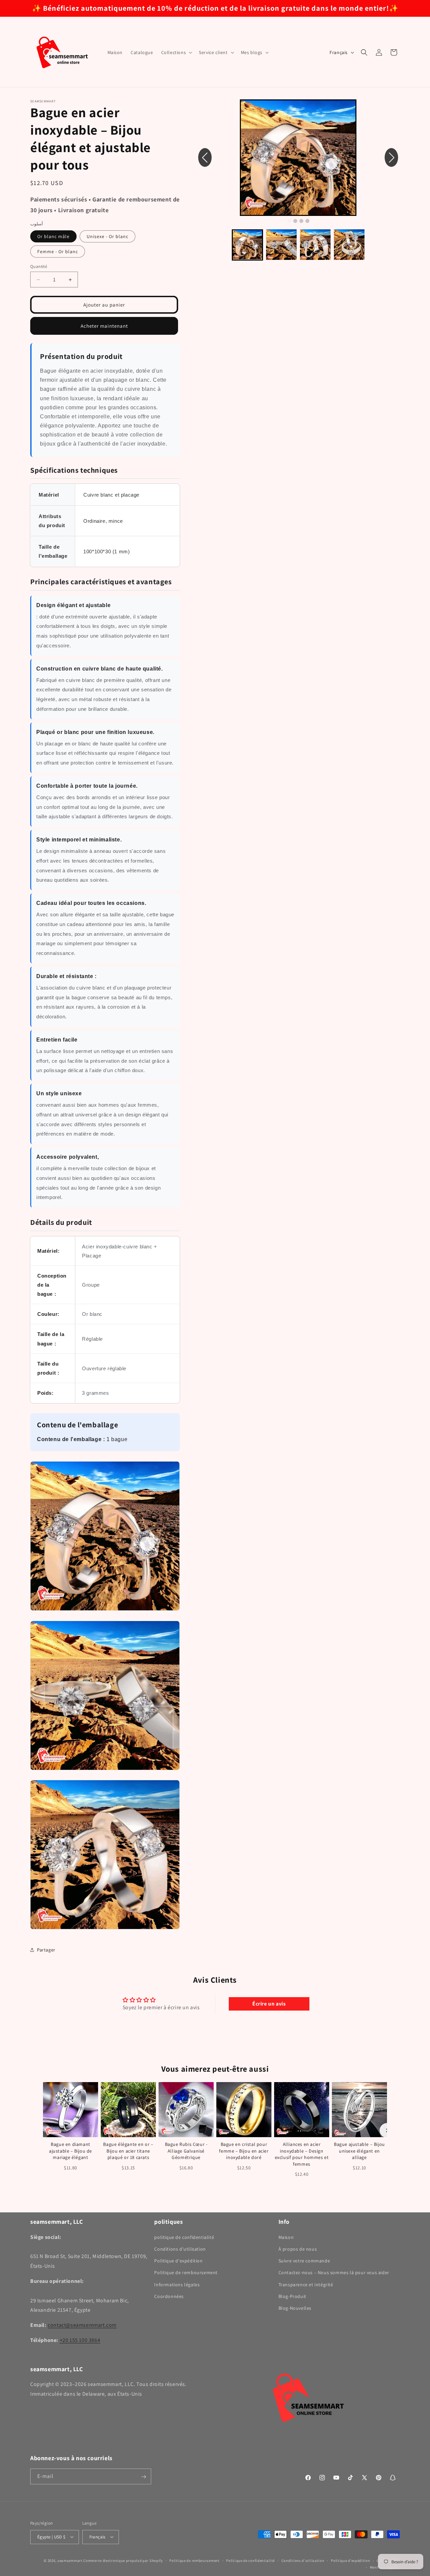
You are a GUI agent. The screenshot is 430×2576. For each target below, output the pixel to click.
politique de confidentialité (184, 2237)
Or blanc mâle (53, 236)
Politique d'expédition (178, 2261)
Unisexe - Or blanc (107, 236)
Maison (286, 2237)
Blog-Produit (292, 2296)
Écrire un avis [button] (269, 2004)
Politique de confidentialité (250, 2560)
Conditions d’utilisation (303, 2560)
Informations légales (177, 2284)
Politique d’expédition (350, 2560)
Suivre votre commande (304, 2261)
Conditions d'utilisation (180, 2249)
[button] (176, 52)
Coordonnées (169, 2296)
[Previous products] (43, 2130)
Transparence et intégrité (306, 2284)
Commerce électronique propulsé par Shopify (123, 2560)
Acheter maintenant (104, 326)
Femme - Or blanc (58, 251)
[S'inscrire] (143, 2477)
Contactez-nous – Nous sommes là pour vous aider (334, 2272)
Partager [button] (46, 1950)
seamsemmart (70, 2560)
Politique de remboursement (186, 2272)
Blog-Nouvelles (295, 2308)
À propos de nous (298, 2249)
